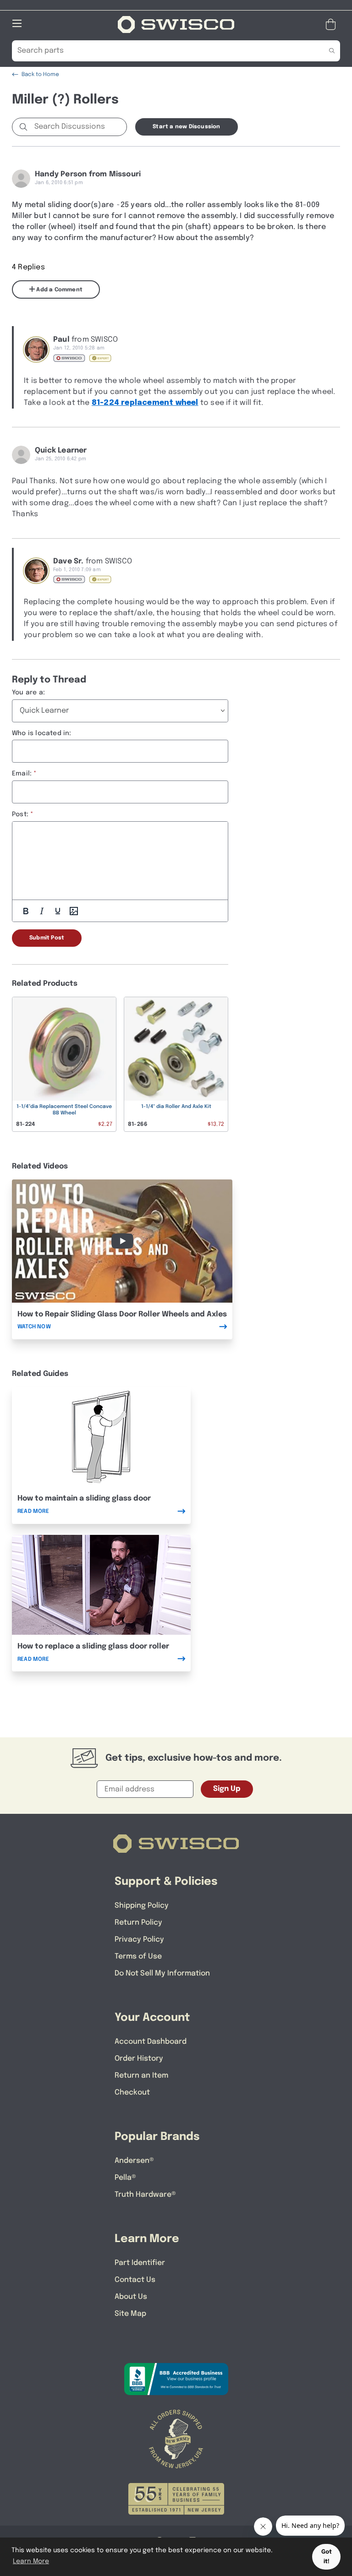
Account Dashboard (151, 2042)
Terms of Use (138, 1957)
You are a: (28, 693)
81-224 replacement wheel (145, 403)
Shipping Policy (142, 1906)
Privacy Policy (139, 1940)
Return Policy (138, 1923)
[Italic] (42, 911)
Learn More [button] (31, 2561)
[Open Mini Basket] (333, 25)
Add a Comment (59, 290)
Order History (139, 2059)
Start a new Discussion (186, 127)
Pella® (125, 2178)
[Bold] (26, 911)
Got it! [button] (327, 2557)
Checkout (132, 2093)
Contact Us (135, 2280)
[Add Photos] (74, 911)
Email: (22, 774)
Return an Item (141, 2076)
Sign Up (227, 1789)
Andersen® (134, 2161)
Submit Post (47, 938)
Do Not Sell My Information (162, 1973)
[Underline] (58, 911)
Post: (20, 814)
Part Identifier (140, 2263)
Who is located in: (42, 733)
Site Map (130, 2314)
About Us (131, 2297)
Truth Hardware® (145, 2195)
